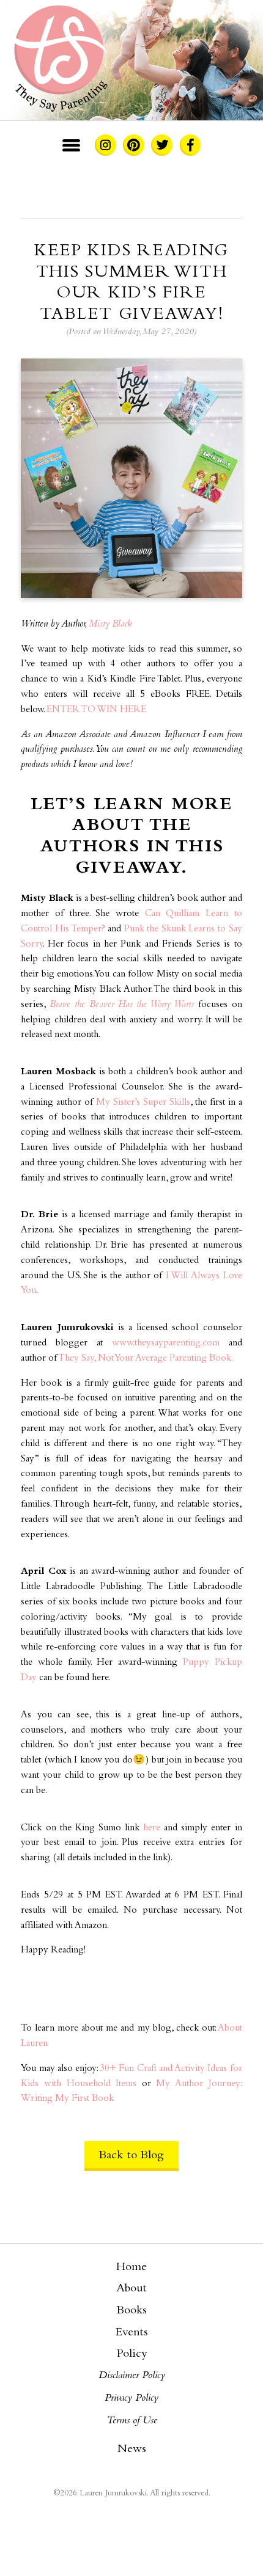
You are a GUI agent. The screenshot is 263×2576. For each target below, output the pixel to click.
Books (132, 2311)
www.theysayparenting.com (166, 1343)
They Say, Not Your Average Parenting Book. (146, 1359)
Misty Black (110, 624)
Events (132, 2333)
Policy (132, 2354)
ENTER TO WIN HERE (96, 710)
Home (131, 2268)
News (132, 2450)
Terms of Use (132, 2421)
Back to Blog (131, 2156)
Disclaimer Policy (132, 2376)
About (131, 2289)
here (152, 1828)
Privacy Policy (131, 2398)
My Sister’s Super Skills (143, 1103)
